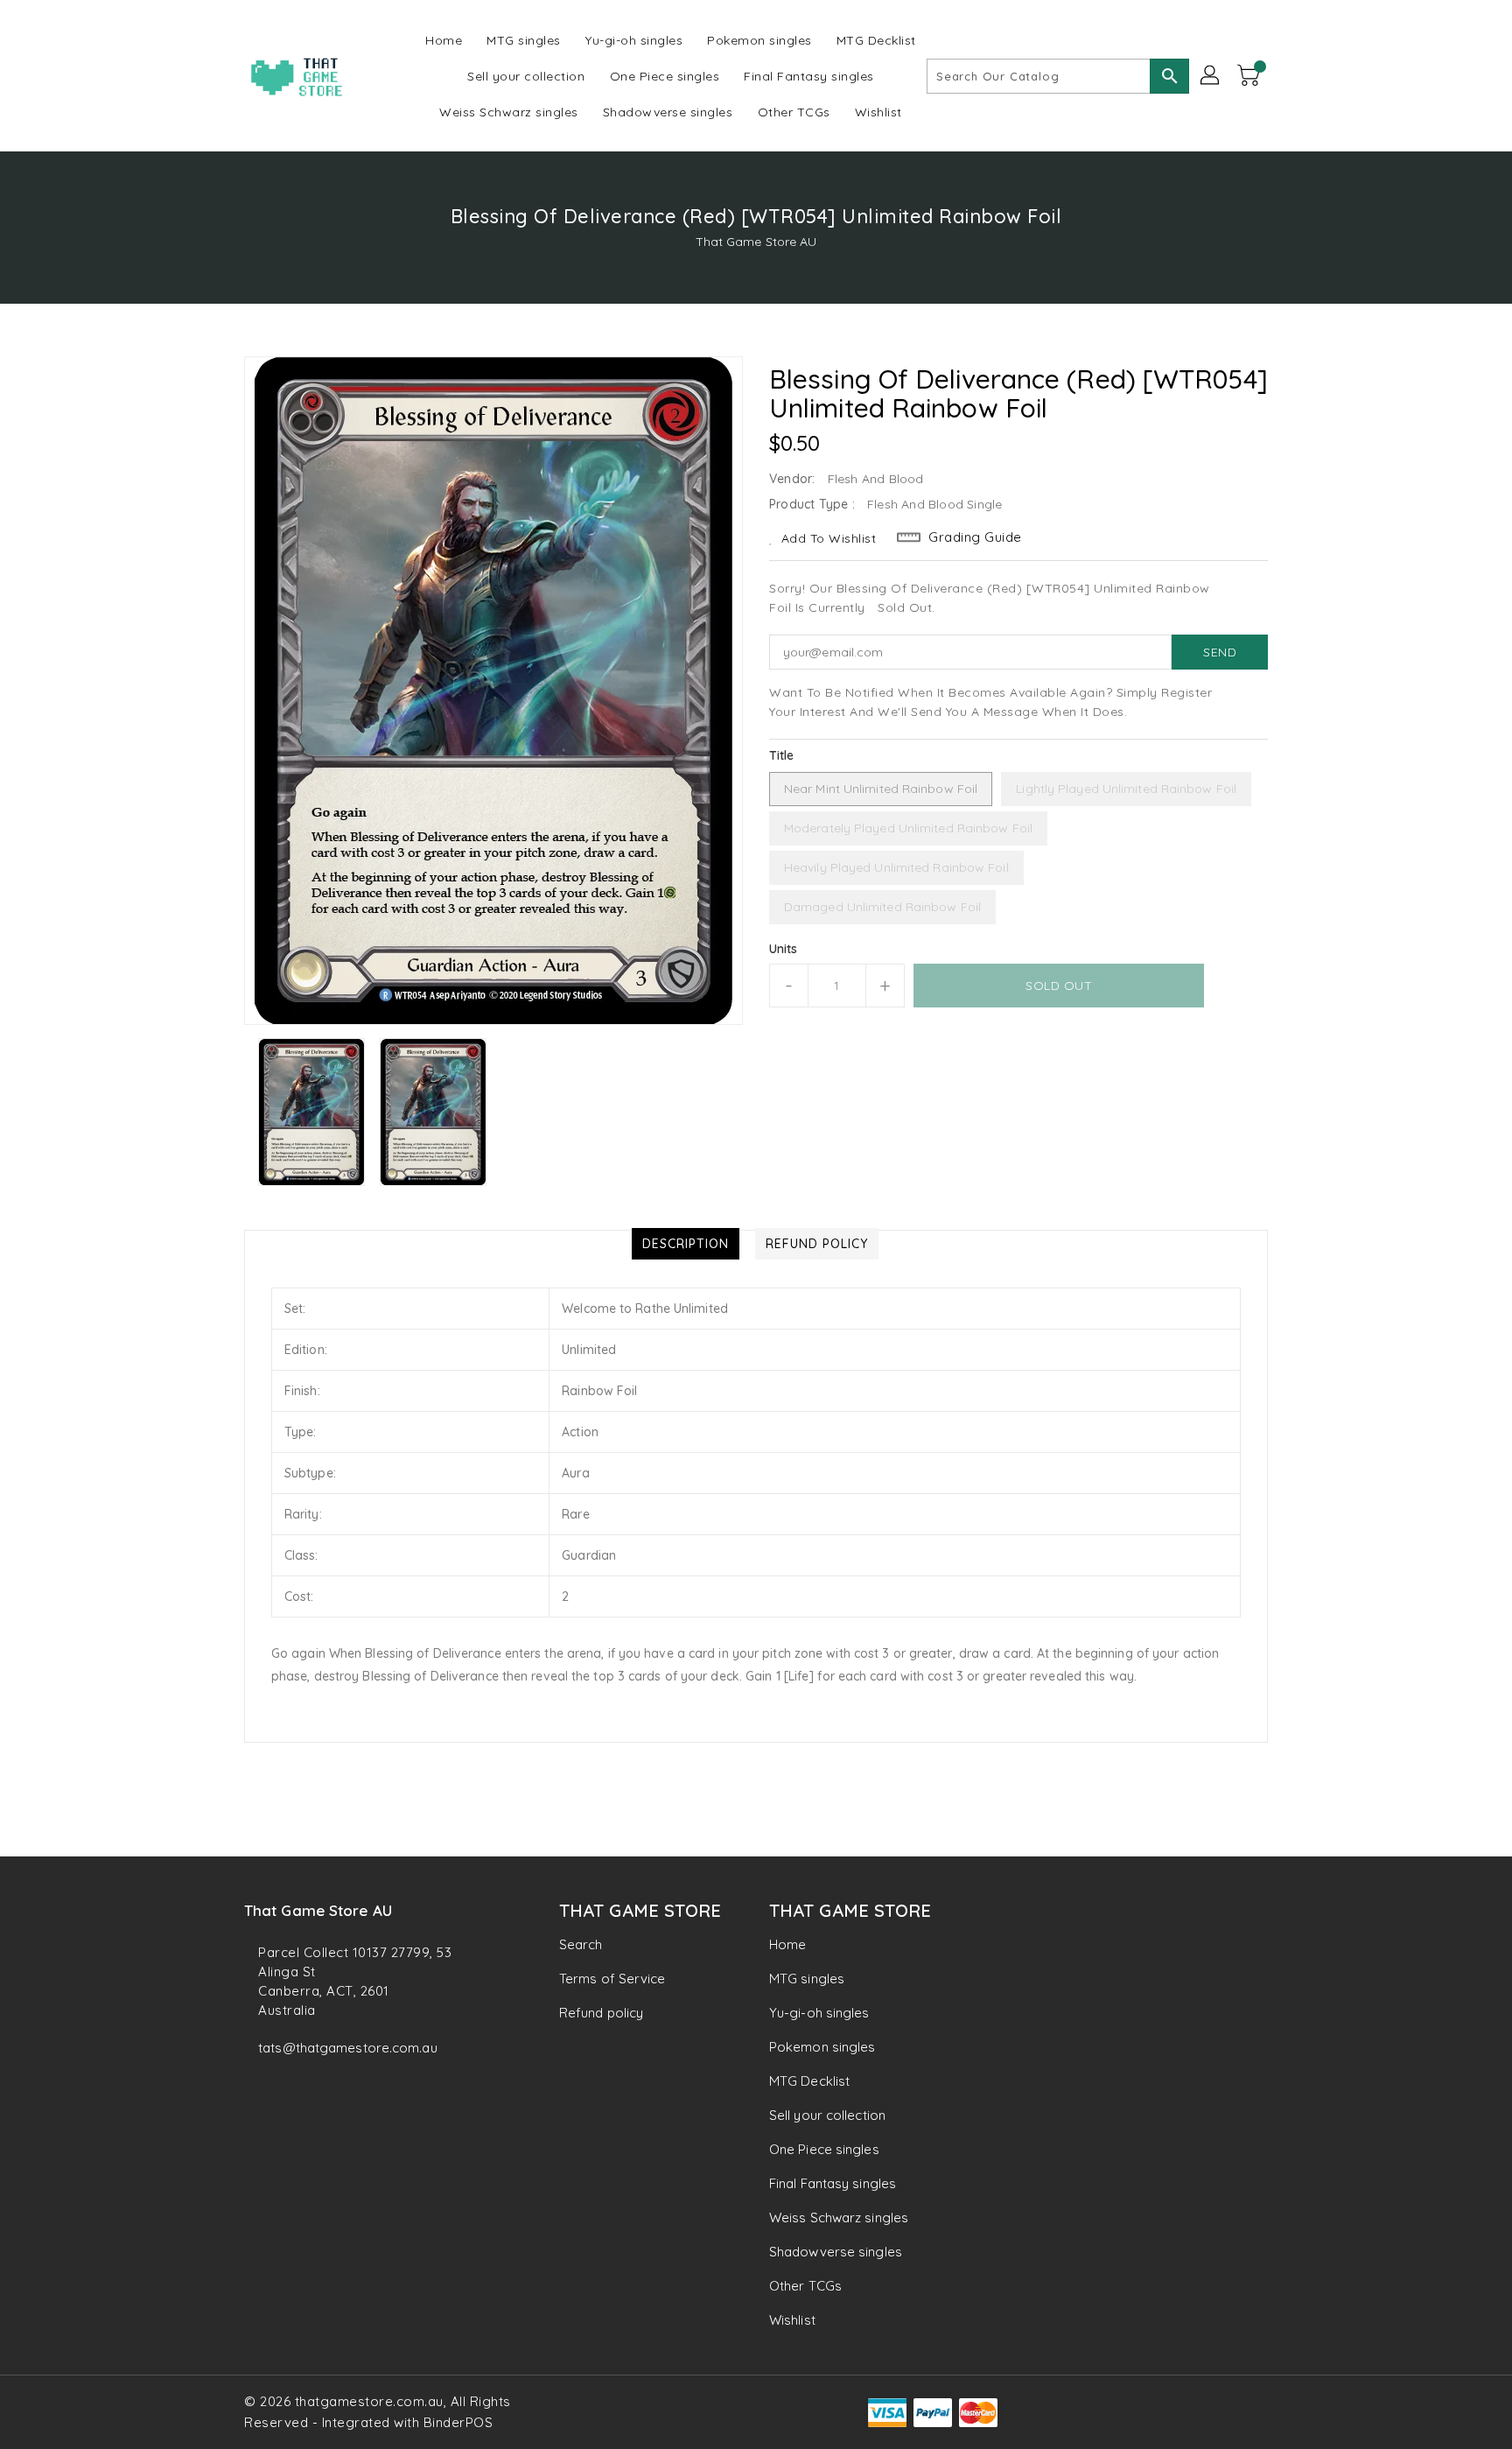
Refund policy (601, 2013)
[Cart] (1250, 76)
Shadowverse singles (836, 2252)
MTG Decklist (809, 2081)
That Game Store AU (756, 242)
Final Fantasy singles (833, 2183)
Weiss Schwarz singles (839, 2217)
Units (784, 949)
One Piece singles (824, 2149)
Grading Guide (975, 537)
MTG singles (807, 1979)
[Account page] (1211, 76)
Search (581, 1944)
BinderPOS (458, 2422)
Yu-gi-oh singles (819, 2013)
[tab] (686, 1244)
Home (787, 1944)
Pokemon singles (822, 2047)
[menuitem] (444, 40)
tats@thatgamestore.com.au (348, 2048)
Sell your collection (827, 2115)
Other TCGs (805, 2286)
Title (782, 755)
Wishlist (792, 2320)
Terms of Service (612, 1979)
